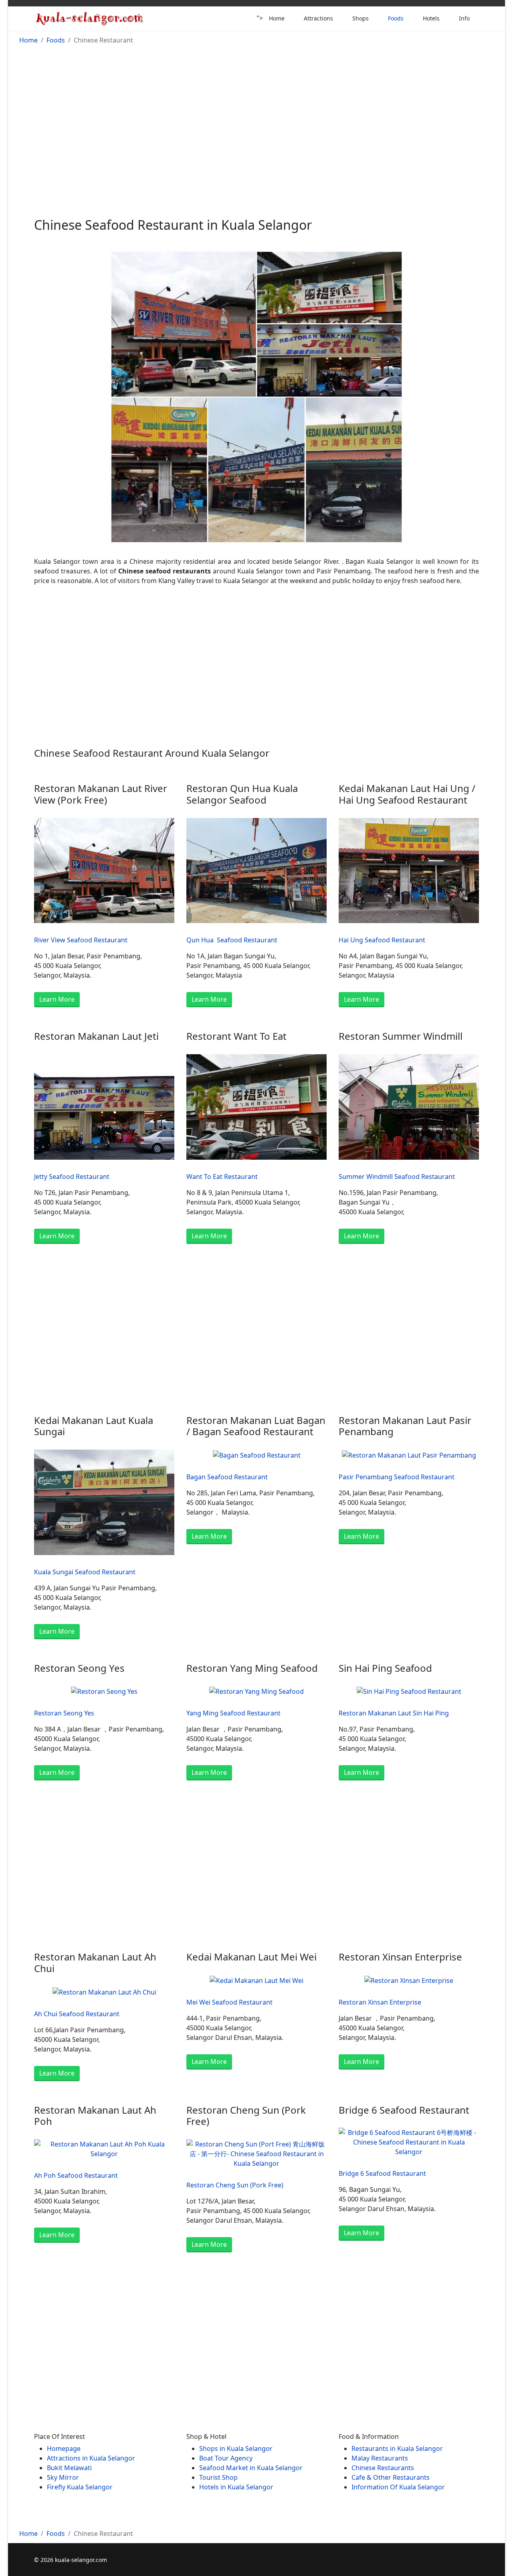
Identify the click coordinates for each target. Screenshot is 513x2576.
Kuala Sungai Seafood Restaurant (85, 1572)
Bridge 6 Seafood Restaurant (382, 2173)
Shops (361, 18)
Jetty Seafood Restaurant (72, 1177)
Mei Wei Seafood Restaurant (229, 2002)
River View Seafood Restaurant (81, 940)
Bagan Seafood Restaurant (227, 1477)
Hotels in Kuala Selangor (236, 2487)
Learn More (57, 999)
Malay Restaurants (380, 2458)
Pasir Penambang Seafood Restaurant (397, 1477)
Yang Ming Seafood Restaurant (233, 1713)
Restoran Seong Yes (64, 1713)
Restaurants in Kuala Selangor (397, 2448)
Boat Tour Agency (226, 2458)
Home (277, 18)
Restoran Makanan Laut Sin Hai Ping (394, 1713)
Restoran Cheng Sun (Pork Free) (235, 2185)
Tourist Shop (218, 2477)
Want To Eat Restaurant (222, 1177)
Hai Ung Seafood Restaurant (382, 940)
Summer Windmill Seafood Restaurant (397, 1177)
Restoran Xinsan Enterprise (380, 2002)
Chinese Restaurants (384, 2468)
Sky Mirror (63, 2477)
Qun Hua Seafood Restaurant (232, 940)
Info (464, 18)
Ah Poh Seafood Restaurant (76, 2175)
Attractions (318, 18)
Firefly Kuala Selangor (80, 2487)
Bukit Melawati (69, 2468)
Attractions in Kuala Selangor (91, 2458)
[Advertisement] (256, 116)
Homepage (64, 2448)
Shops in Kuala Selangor (236, 2448)
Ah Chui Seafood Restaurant (77, 2014)
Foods (396, 18)
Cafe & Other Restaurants (391, 2477)
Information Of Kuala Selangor (398, 2487)
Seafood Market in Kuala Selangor (251, 2468)
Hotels (431, 18)
